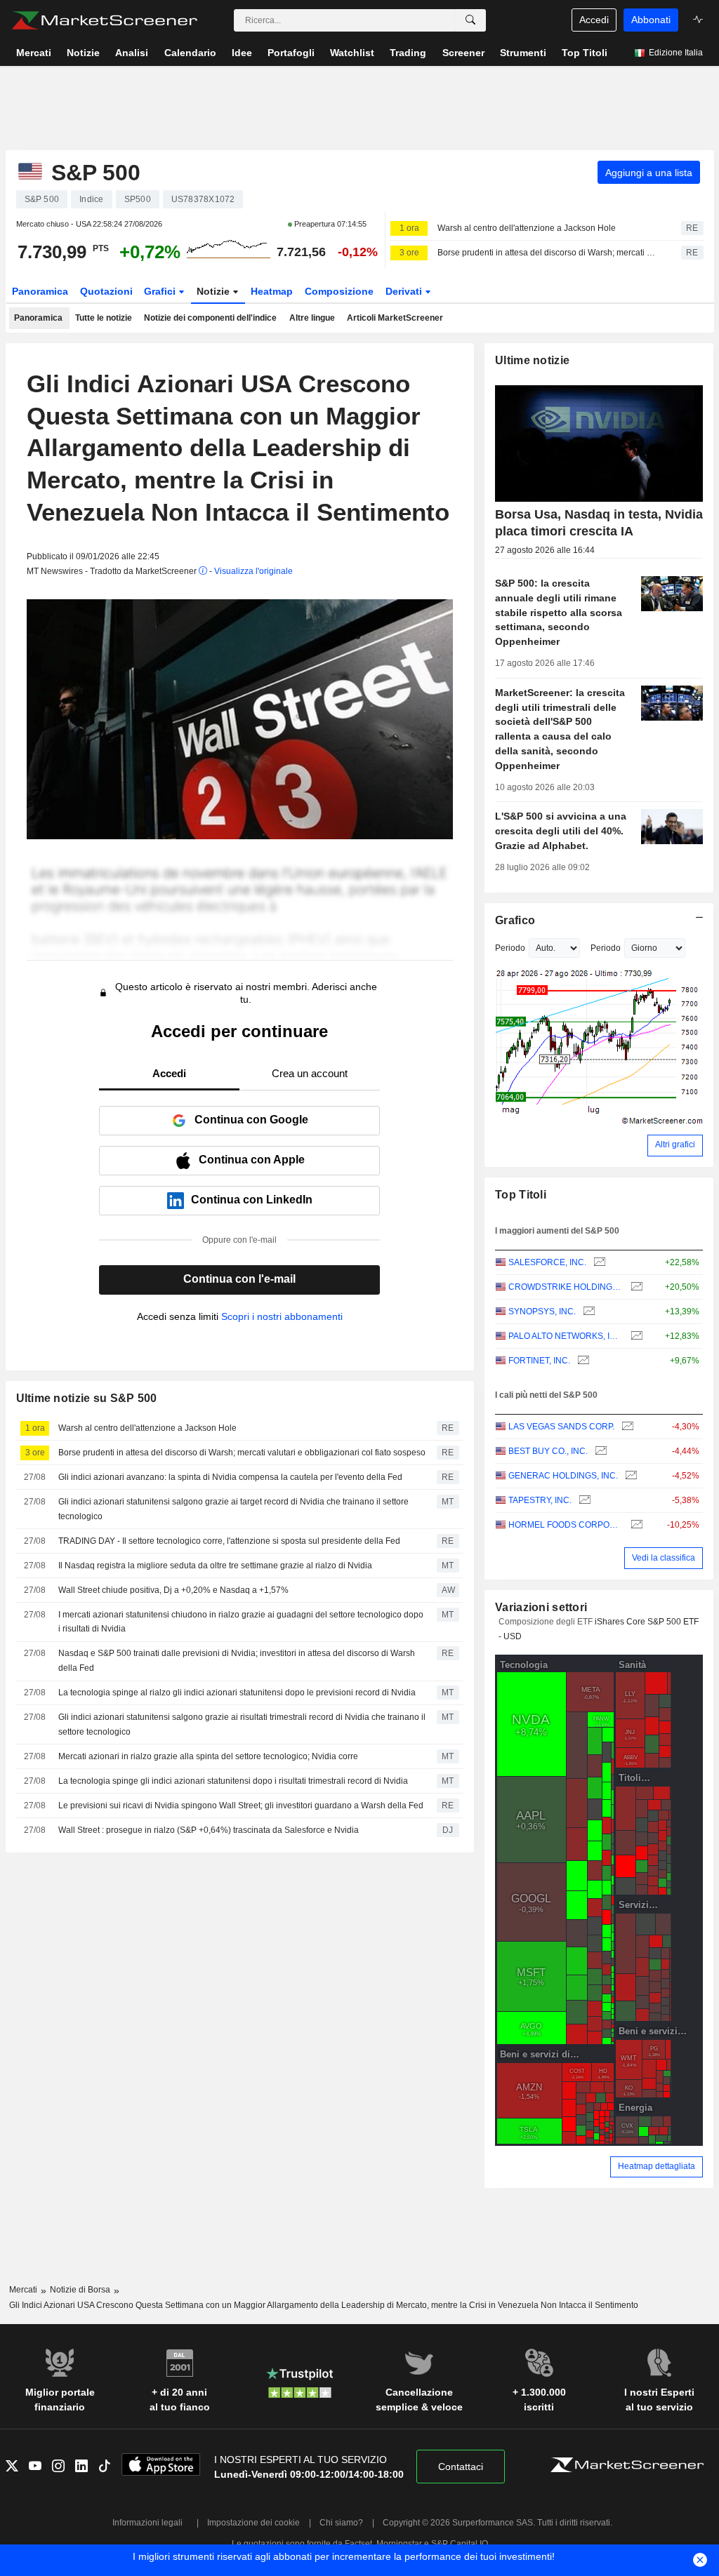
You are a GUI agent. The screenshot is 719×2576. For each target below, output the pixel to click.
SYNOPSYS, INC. (542, 1312)
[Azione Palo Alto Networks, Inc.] (635, 1336)
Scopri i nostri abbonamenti (282, 1316)
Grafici (161, 291)
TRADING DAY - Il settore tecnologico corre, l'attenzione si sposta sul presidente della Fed (229, 1541)
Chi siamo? (341, 2523)
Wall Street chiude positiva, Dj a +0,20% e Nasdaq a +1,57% (173, 1590)
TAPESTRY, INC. (540, 1500)
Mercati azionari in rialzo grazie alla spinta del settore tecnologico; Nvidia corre (208, 1756)
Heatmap (272, 291)
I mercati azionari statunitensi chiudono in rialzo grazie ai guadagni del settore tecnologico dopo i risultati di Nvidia (241, 1622)
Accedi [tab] (169, 1073)
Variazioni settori (541, 1607)
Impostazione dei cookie (253, 2523)
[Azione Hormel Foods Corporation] (635, 1525)
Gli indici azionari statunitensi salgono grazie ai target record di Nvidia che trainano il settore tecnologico (233, 1509)
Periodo (510, 948)
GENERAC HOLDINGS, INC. (563, 1476)
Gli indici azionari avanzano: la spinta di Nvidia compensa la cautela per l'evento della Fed (230, 1477)
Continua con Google (251, 1120)
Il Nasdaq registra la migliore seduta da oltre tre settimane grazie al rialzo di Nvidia (215, 1566)
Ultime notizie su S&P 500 (87, 1398)
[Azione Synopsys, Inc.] (587, 1312)
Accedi (594, 20)
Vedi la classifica (664, 1558)
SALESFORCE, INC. (547, 1262)
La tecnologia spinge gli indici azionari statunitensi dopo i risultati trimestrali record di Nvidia (233, 1781)
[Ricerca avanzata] (470, 20)
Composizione (339, 291)
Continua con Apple (252, 1160)
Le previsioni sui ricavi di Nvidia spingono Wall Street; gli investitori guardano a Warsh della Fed (241, 1806)
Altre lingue (312, 318)
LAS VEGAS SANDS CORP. (561, 1427)
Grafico (515, 920)
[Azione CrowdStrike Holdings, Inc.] (635, 1287)
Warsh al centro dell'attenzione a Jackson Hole (527, 228)
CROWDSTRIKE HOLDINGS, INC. (566, 1287)
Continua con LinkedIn (252, 1200)
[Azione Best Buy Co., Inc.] (599, 1451)
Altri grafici (675, 1144)
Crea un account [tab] (310, 1073)
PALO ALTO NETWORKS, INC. (566, 1336)
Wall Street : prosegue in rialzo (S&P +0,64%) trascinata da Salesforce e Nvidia (209, 1830)
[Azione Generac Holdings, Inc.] (629, 1476)
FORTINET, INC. (539, 1361)
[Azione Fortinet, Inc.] (582, 1361)
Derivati (405, 291)
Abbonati (651, 20)
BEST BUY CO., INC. (548, 1451)
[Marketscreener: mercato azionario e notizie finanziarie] (104, 20)
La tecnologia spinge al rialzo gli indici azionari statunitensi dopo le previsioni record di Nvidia (237, 1693)
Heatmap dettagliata (657, 2166)
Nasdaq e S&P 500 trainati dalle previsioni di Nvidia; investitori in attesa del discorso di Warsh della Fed (237, 1661)
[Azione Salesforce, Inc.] (598, 1263)
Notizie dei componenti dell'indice (210, 318)
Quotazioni (106, 291)
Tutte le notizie (104, 318)
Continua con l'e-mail (239, 1279)
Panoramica (40, 291)
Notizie (215, 291)
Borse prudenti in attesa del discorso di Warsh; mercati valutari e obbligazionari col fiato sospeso (547, 253)
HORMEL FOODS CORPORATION (566, 1525)
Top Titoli (521, 1195)
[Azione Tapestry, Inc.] (583, 1501)
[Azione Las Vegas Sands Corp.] (626, 1427)
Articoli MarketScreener (395, 318)
